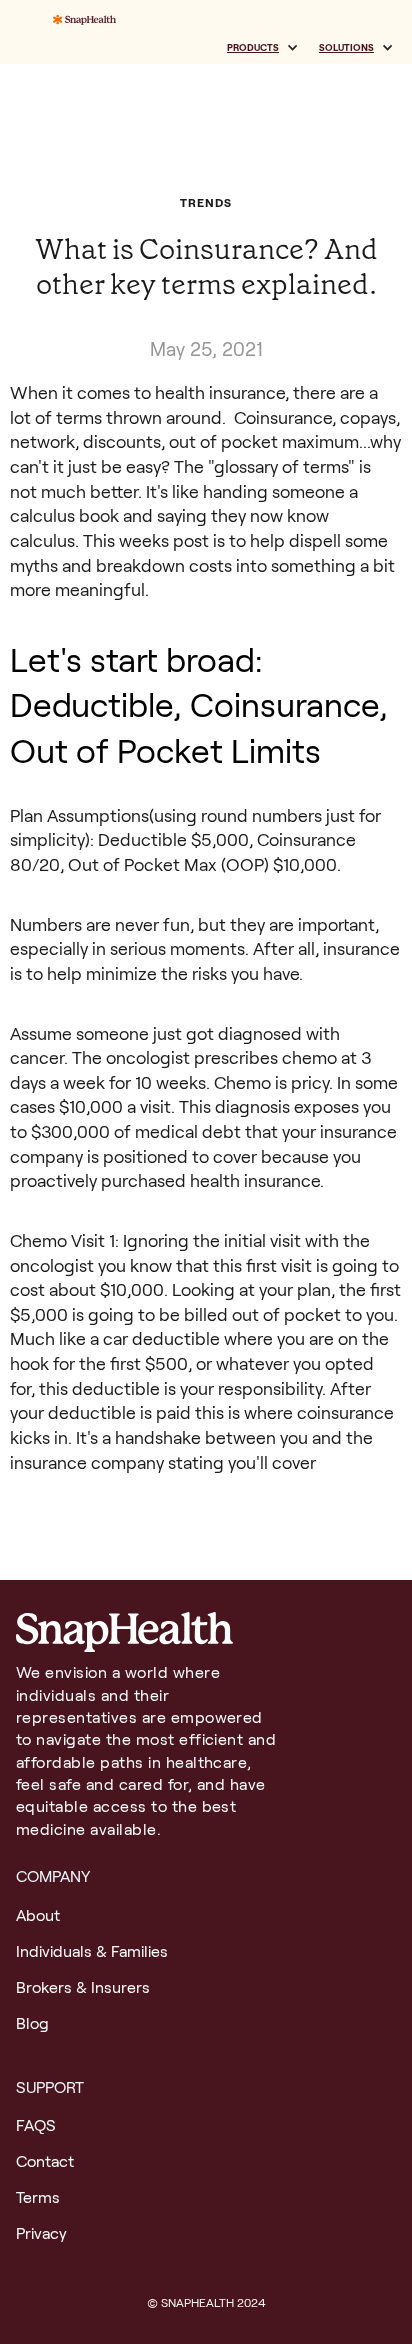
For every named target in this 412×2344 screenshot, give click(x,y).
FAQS (36, 2125)
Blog (32, 2023)
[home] (79, 24)
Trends (205, 202)
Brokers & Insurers (83, 1987)
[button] (263, 48)
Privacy (41, 2233)
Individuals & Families (92, 1951)
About (38, 1915)
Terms (38, 2197)
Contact (45, 2161)
